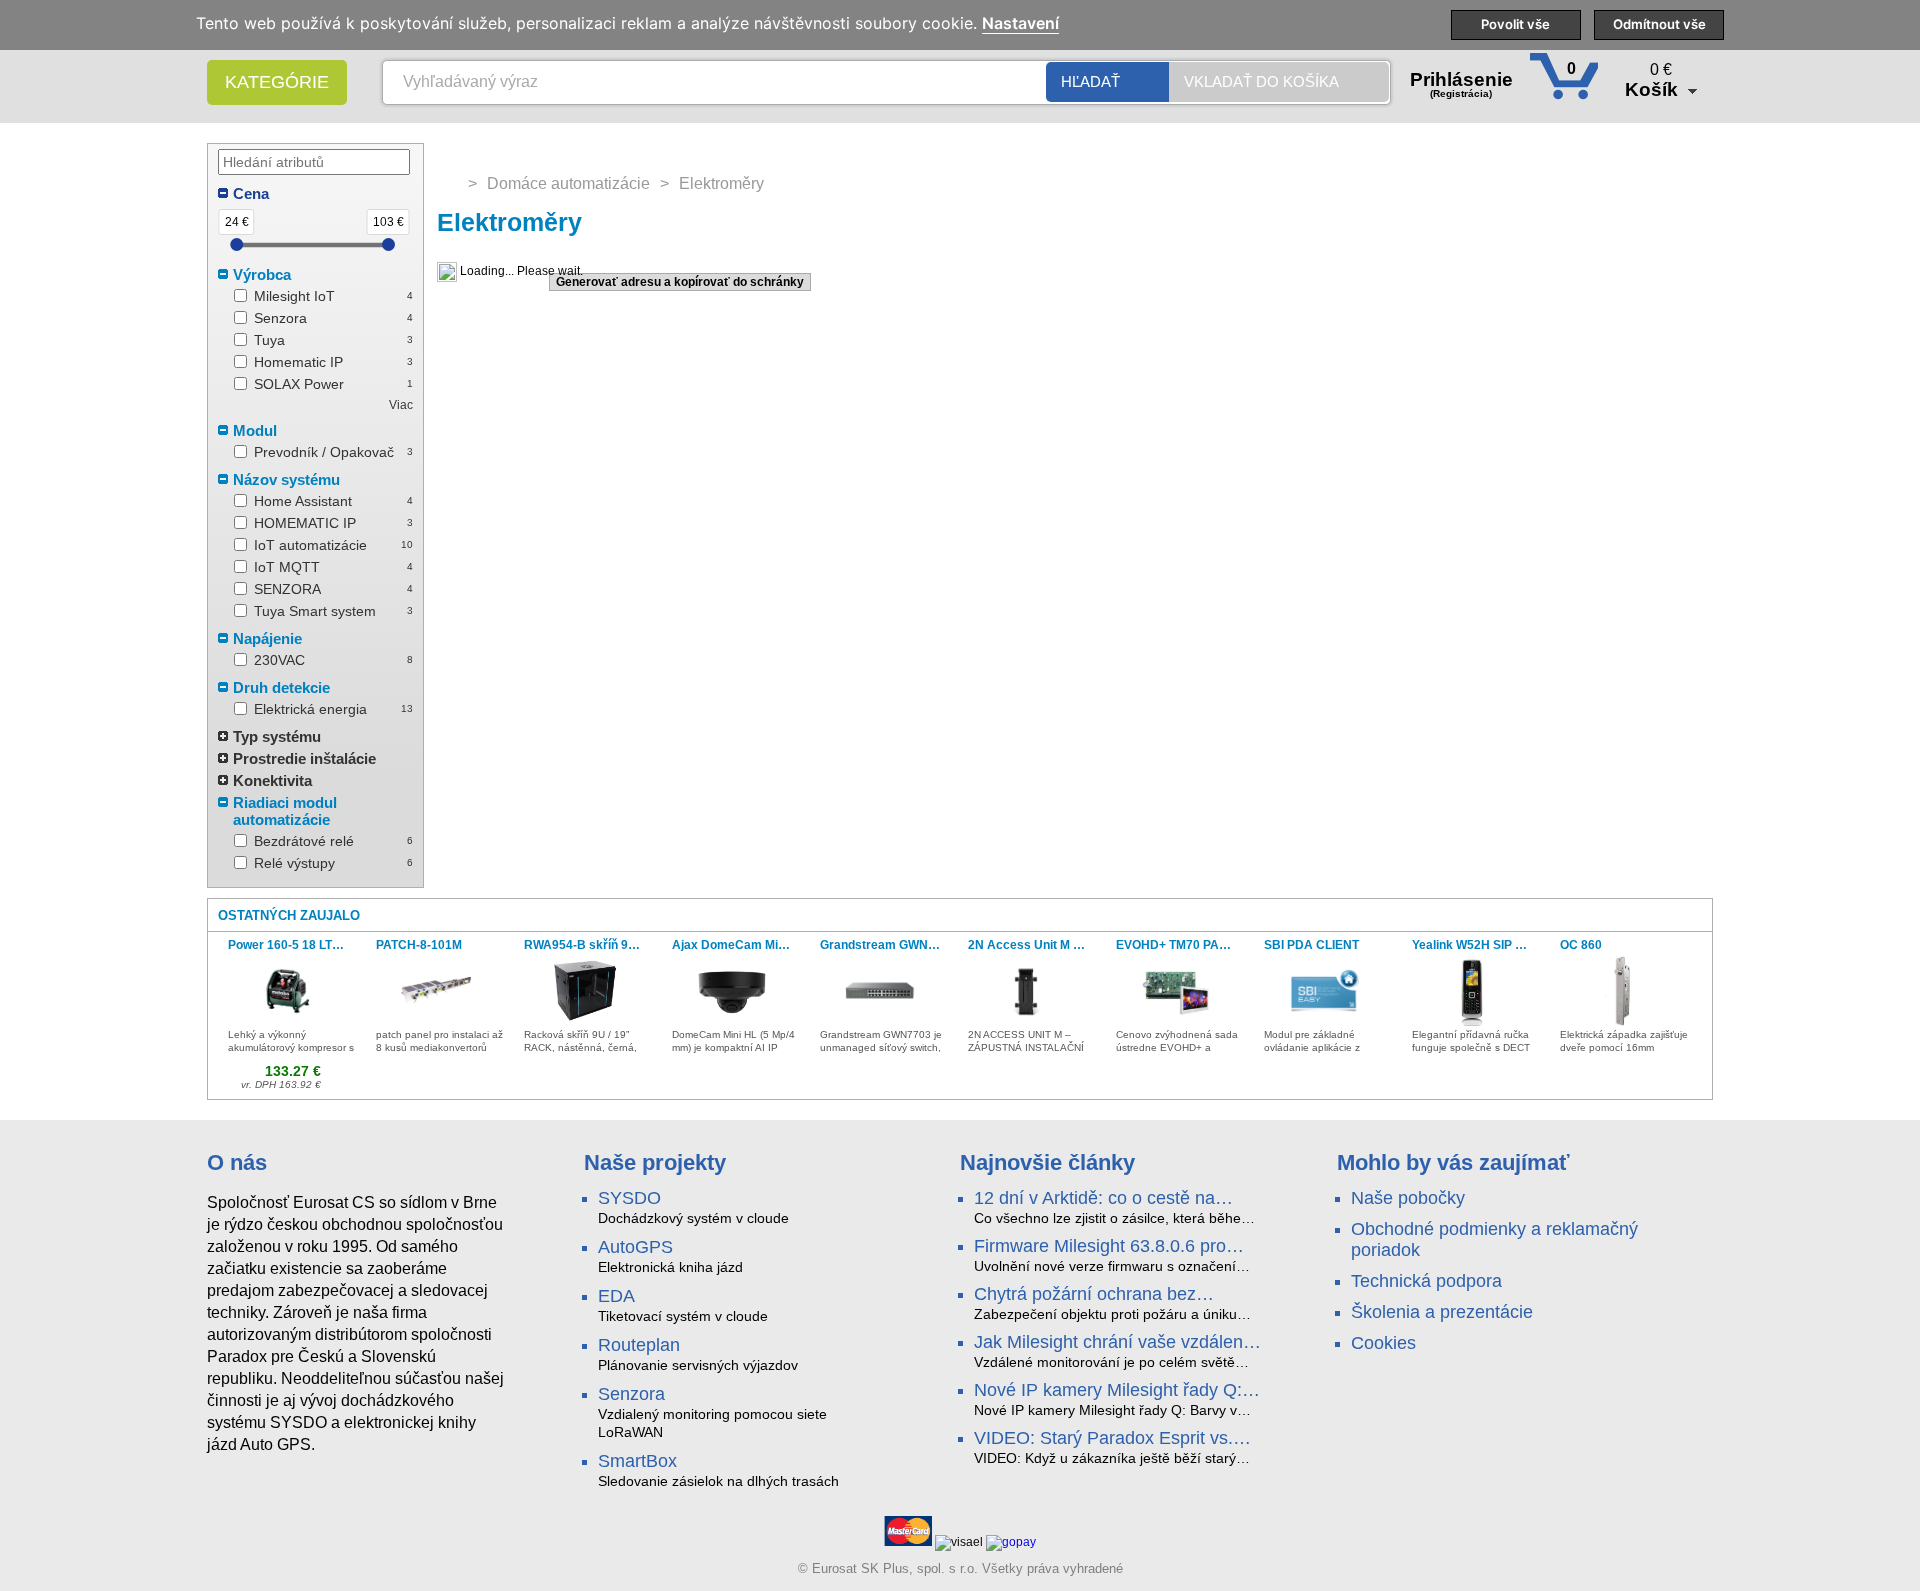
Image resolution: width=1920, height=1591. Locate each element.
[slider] (236, 244)
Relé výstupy (294, 863)
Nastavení (1020, 23)
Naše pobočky (1408, 1198)
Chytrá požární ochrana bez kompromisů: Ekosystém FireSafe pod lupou (1108, 1295)
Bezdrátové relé (304, 841)
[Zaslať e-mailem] (448, 282)
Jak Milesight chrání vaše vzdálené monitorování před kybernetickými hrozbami (1113, 1343)
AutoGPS (635, 1247)
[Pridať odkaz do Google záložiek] (526, 282)
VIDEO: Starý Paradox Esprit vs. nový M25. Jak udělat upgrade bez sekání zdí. (1111, 1439)
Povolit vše (1515, 24)
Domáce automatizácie (568, 183)
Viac (401, 405)
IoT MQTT (287, 567)
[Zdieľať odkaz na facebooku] (474, 282)
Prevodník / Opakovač (324, 452)
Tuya (269, 340)
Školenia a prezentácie (1442, 1312)
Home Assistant (303, 501)
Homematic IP (298, 362)
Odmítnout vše (1659, 24)
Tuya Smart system (315, 611)
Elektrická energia (310, 709)
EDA (616, 1296)
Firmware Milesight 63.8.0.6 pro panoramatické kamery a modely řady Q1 (1104, 1247)
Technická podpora (1426, 1281)
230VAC (279, 660)
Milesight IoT (294, 296)
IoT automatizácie (310, 545)
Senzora (280, 318)
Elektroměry (721, 183)
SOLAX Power (299, 384)
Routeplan (639, 1345)
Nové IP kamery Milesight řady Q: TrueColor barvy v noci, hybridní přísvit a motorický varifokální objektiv (1108, 1391)
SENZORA (287, 589)
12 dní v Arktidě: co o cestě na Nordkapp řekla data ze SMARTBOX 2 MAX (1094, 1199)
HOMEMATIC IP (305, 523)
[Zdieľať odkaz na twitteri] (500, 282)
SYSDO (629, 1198)
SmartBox (637, 1461)
